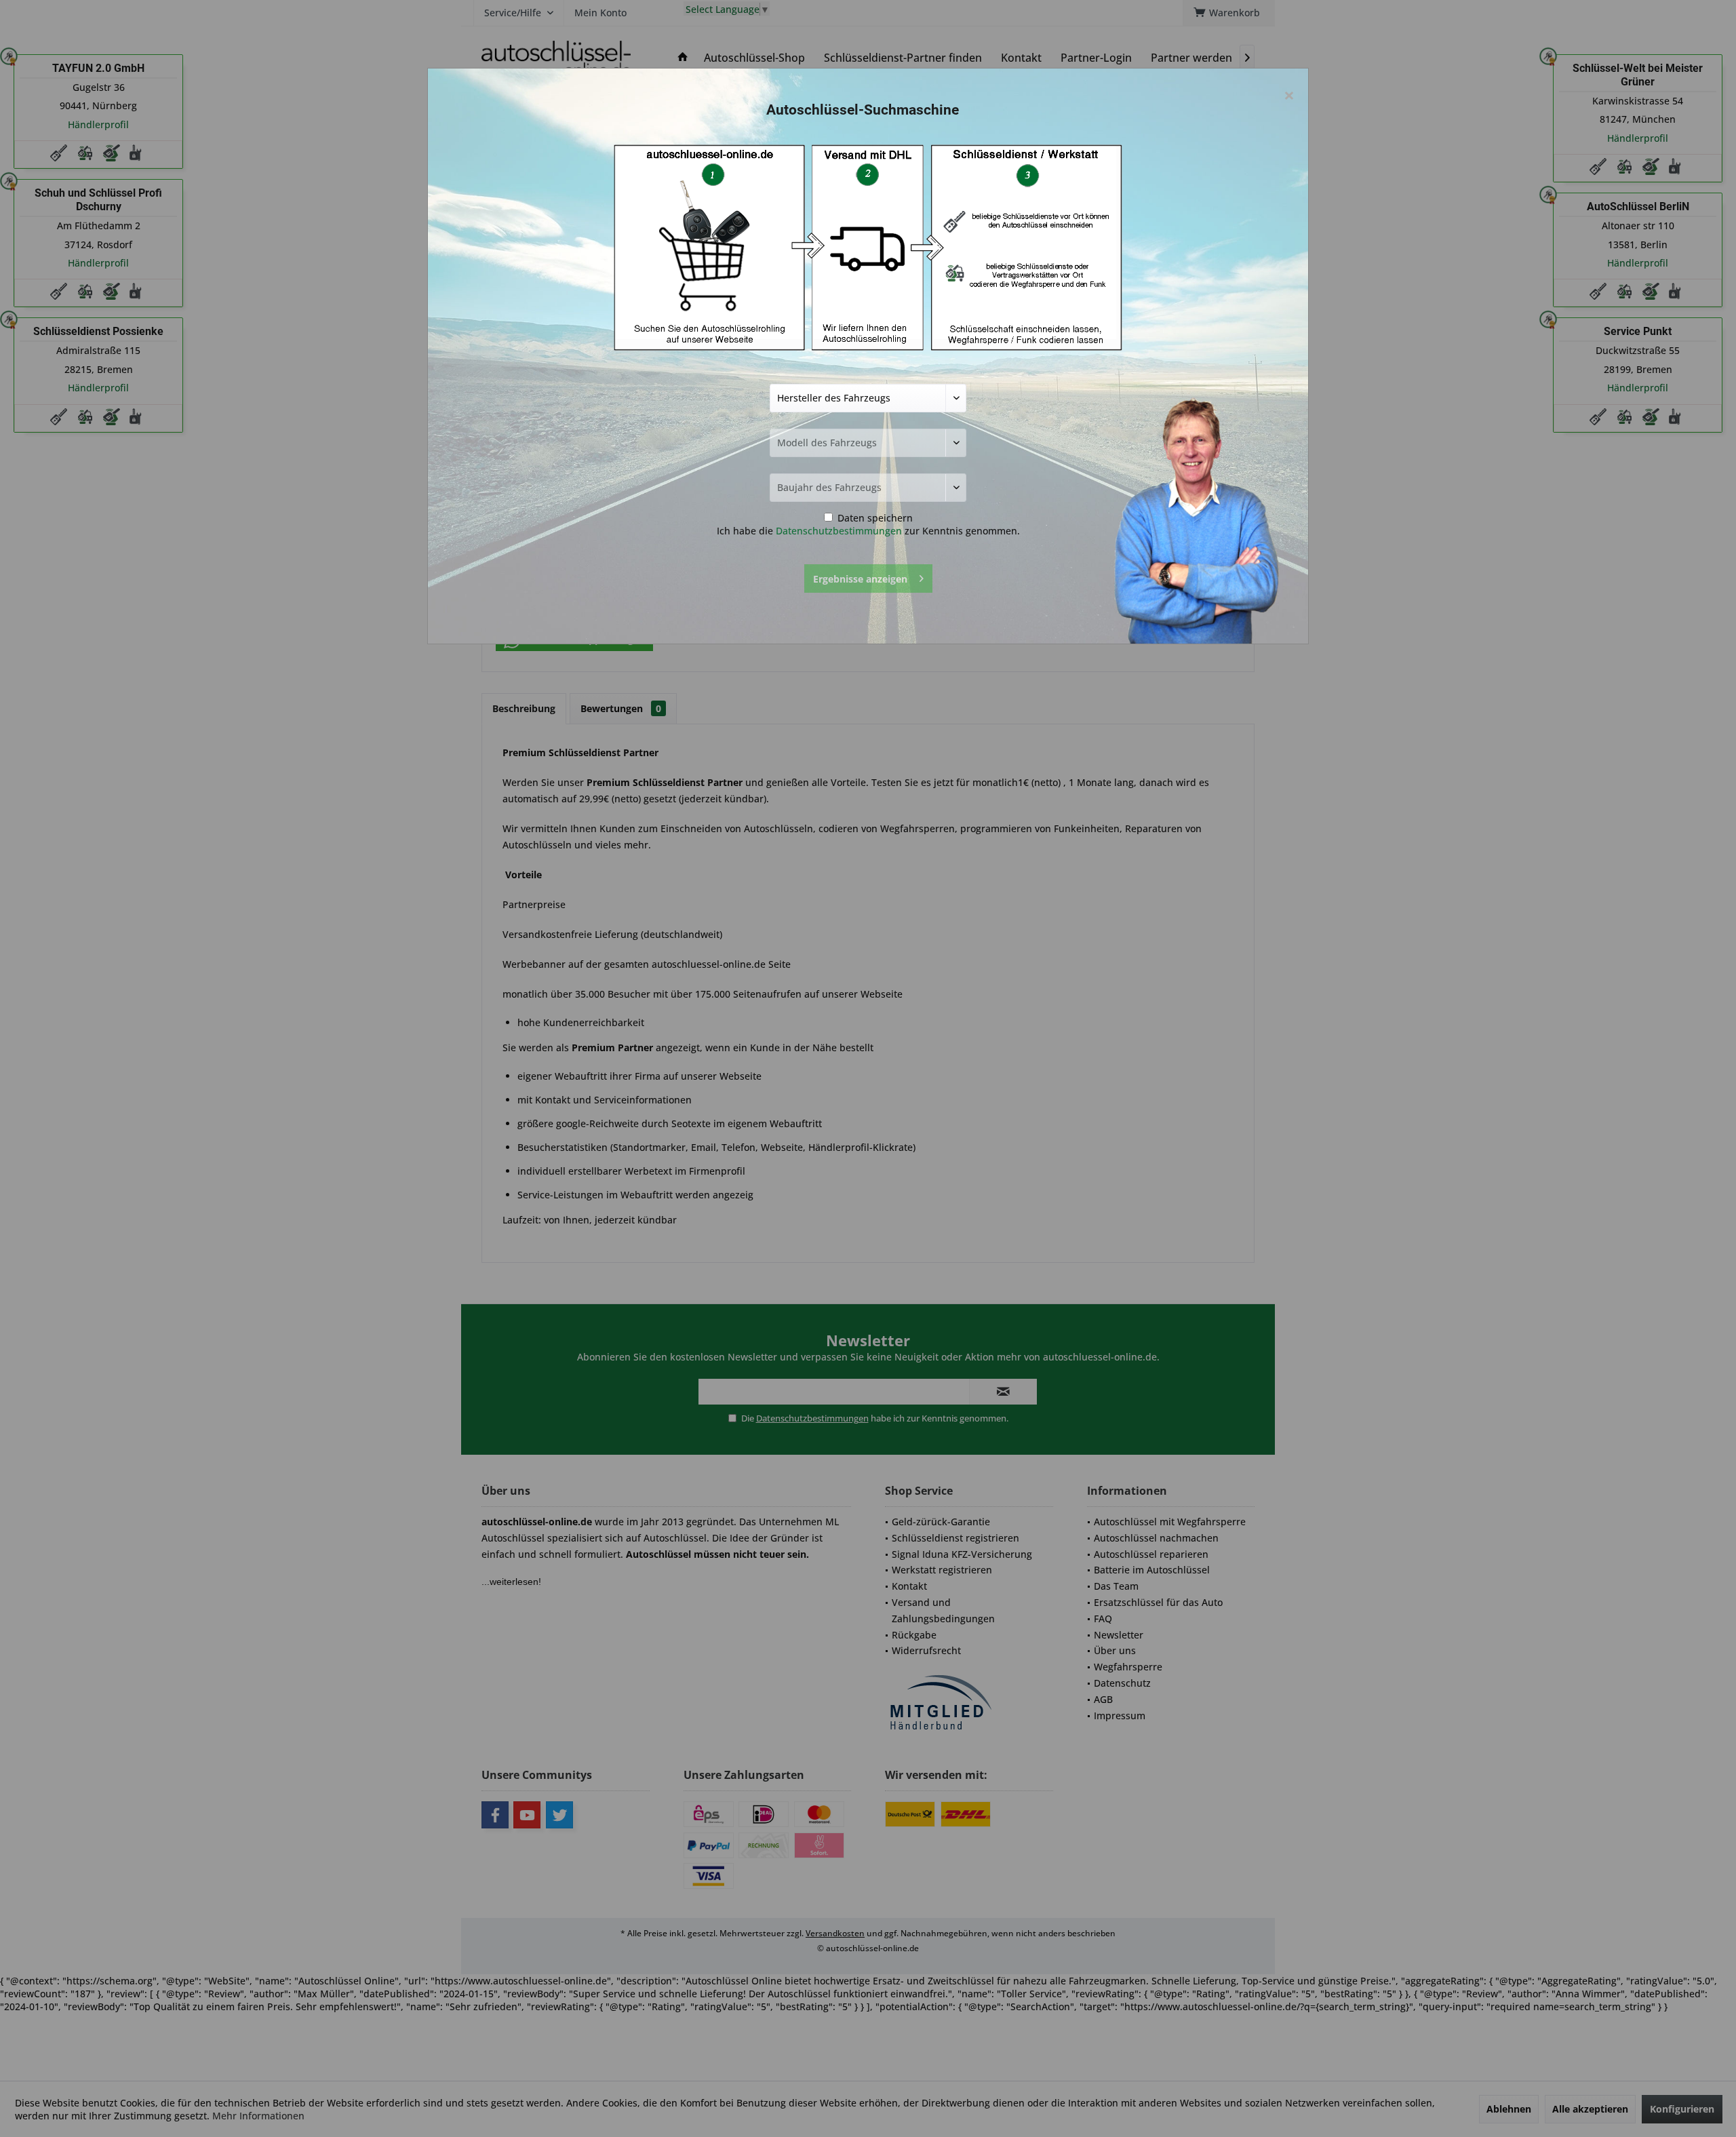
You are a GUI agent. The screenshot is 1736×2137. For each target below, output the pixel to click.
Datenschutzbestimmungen (839, 531)
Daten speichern (874, 518)
